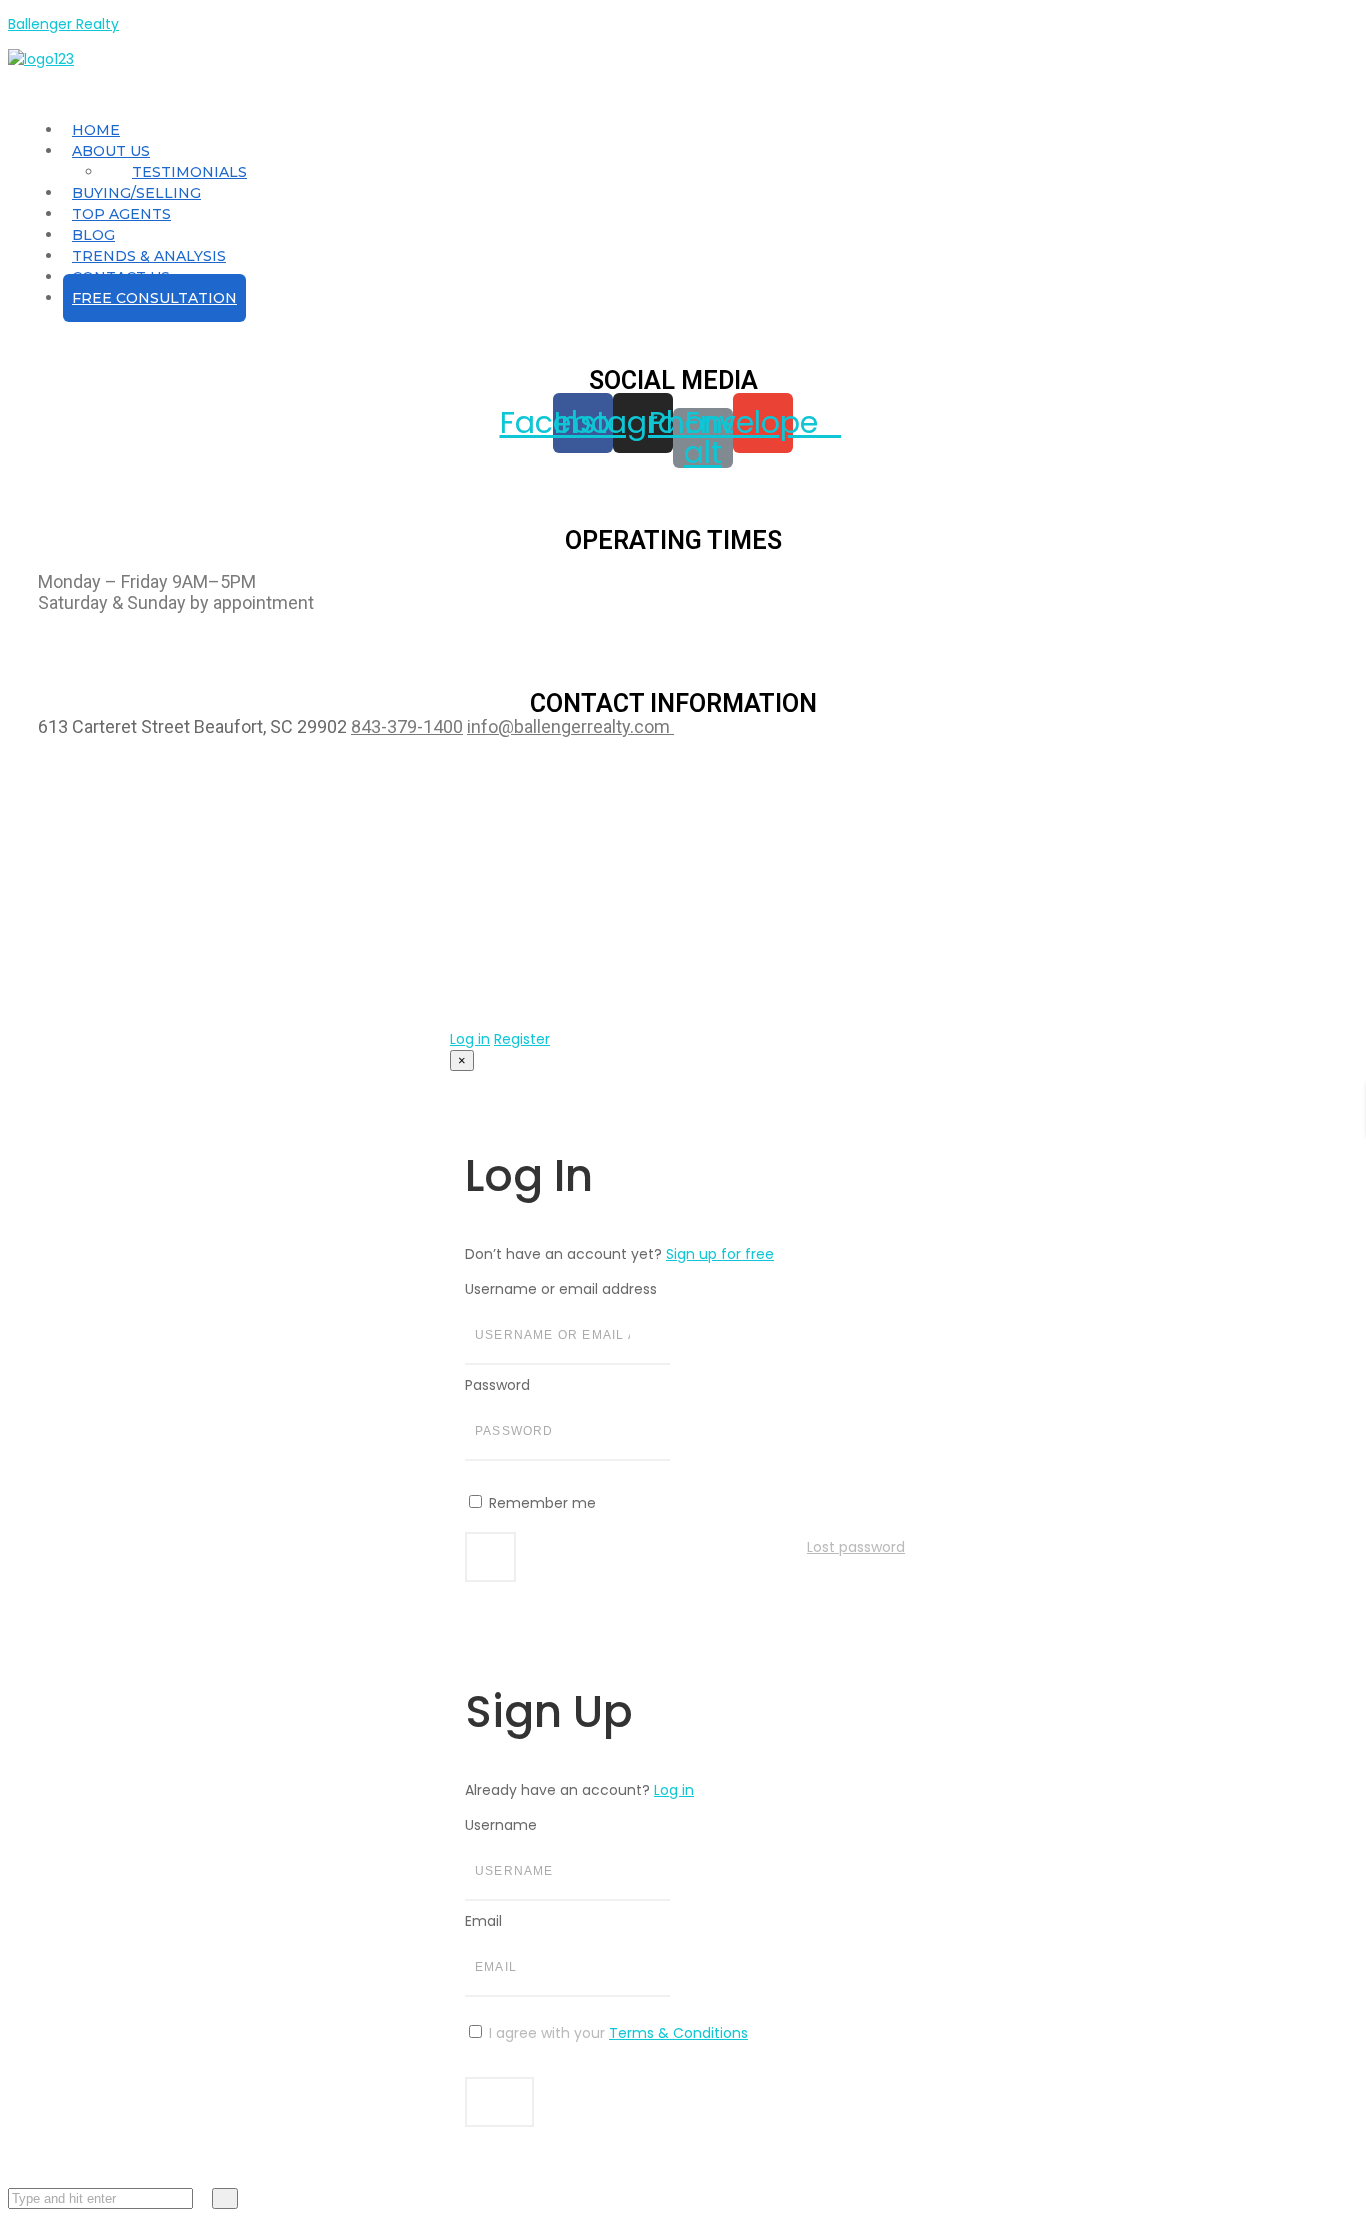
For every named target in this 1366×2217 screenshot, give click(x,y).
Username (501, 1825)
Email (483, 1921)
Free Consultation (154, 298)
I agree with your (616, 2033)
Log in (470, 1039)
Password (497, 1385)
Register (522, 1039)
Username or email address (561, 1289)
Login (490, 1557)
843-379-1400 (407, 726)
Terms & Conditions (678, 2033)
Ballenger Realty (63, 24)
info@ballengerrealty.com (570, 726)
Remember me (540, 1503)
